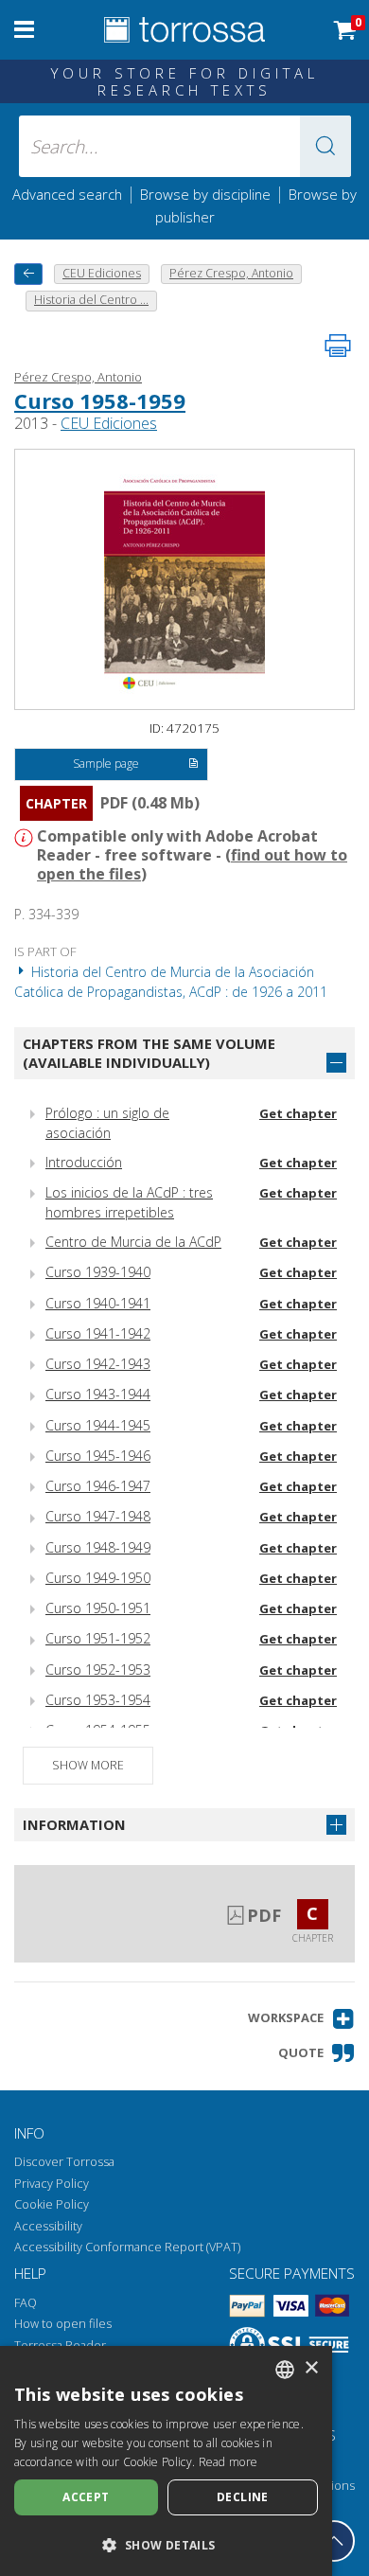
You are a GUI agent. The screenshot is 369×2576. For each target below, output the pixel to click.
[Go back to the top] (334, 2541)
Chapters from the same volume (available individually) (149, 1053)
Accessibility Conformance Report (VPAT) (127, 2247)
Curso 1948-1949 (98, 1547)
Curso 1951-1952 (98, 1638)
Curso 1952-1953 (98, 1670)
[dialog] (166, 2461)
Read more (228, 2462)
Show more (88, 1765)
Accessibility (48, 2226)
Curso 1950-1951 (98, 1608)
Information (74, 1824)
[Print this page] (338, 346)
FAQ (26, 2303)
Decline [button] (243, 2497)
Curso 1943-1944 (98, 1394)
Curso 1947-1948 (98, 1516)
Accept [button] (86, 2497)
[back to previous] (28, 274)
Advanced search (67, 194)
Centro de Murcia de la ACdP (133, 1242)
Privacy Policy (52, 2184)
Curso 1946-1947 (98, 1486)
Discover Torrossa (64, 2162)
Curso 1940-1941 (98, 1303)
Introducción (84, 1162)
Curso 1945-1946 (98, 1456)
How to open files (63, 2324)
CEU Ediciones (109, 423)
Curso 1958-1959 (100, 400)
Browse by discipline (205, 194)
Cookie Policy (52, 2204)
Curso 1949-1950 (98, 1578)
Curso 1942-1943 (98, 1364)
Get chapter (298, 1113)
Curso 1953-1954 (98, 1700)
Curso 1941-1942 (98, 1333)
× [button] (311, 2368)
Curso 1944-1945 (98, 1425)
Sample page (106, 764)
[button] (325, 146)
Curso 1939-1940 (98, 1272)
